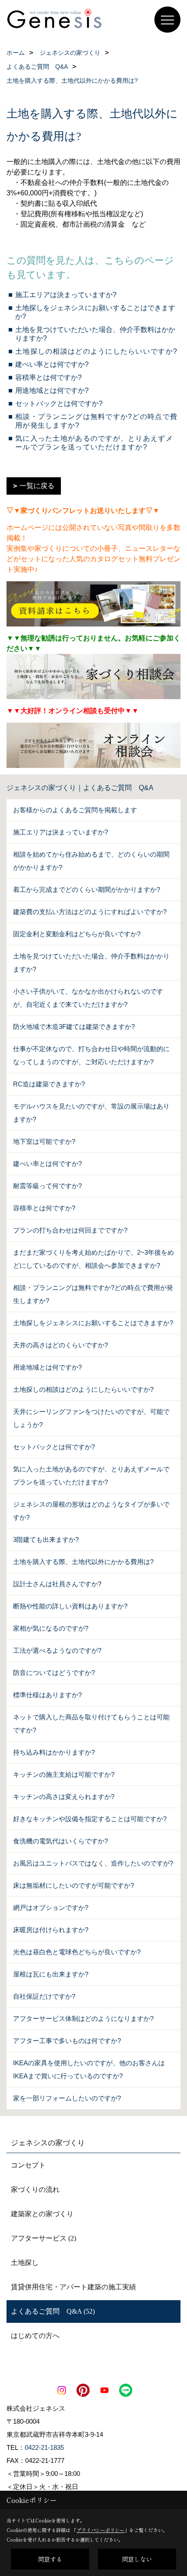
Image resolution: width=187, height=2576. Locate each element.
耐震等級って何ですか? (47, 1186)
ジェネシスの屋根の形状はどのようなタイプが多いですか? (91, 1511)
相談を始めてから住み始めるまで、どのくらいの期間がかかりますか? (91, 861)
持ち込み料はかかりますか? (54, 1752)
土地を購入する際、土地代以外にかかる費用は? (83, 1562)
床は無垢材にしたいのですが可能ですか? (73, 1885)
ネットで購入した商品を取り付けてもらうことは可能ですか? (91, 1723)
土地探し (25, 2263)
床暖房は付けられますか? (51, 1930)
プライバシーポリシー (100, 2530)
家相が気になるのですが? (51, 1628)
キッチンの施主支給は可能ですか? (64, 1774)
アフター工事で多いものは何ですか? (67, 2041)
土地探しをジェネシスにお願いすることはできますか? (93, 1323)
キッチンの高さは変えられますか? (64, 1797)
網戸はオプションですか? (51, 1908)
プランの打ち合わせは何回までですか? (70, 1230)
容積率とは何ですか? (48, 377)
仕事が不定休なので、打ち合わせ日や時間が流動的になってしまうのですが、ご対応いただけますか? (91, 1055)
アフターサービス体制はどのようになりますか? (83, 2018)
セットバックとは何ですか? (59, 404)
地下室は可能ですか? (44, 1141)
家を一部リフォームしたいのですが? (67, 2098)
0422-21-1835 (44, 2447)
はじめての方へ (35, 2336)
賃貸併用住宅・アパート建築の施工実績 (73, 2287)
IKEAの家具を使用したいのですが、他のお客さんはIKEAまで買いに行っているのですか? (89, 2069)
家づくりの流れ (35, 2189)
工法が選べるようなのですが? (57, 1650)
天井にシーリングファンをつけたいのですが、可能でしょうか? (91, 1418)
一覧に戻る (37, 486)
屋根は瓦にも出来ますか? (51, 1974)
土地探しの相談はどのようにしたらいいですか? (96, 351)
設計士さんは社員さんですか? (57, 1584)
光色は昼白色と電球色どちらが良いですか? (77, 1952)
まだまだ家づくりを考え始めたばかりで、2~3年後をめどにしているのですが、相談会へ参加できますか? (93, 1259)
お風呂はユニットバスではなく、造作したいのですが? (93, 1863)
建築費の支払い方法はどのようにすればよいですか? (90, 912)
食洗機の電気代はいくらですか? (60, 1841)
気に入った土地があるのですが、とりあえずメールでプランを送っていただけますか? (91, 1476)
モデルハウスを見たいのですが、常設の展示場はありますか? (91, 1113)
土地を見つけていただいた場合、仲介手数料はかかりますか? (91, 963)
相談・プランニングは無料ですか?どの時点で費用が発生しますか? (93, 1294)
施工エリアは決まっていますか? (66, 295)
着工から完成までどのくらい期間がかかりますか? (87, 889)
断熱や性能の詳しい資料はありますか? (70, 1606)
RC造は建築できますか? (49, 1084)
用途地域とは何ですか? (52, 390)
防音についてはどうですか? (54, 1673)
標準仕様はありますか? (47, 1695)
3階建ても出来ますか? (46, 1539)
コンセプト (28, 2165)
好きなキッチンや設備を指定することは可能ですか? (90, 1819)
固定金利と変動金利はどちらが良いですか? (77, 934)
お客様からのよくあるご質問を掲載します (75, 810)
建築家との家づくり (42, 2214)
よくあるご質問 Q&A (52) (53, 2311)
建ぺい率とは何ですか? (52, 364)
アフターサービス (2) (43, 2238)
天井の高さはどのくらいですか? (60, 1345)
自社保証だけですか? (44, 1996)
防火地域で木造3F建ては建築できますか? (74, 1027)
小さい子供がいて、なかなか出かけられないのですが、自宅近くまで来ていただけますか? (88, 998)
